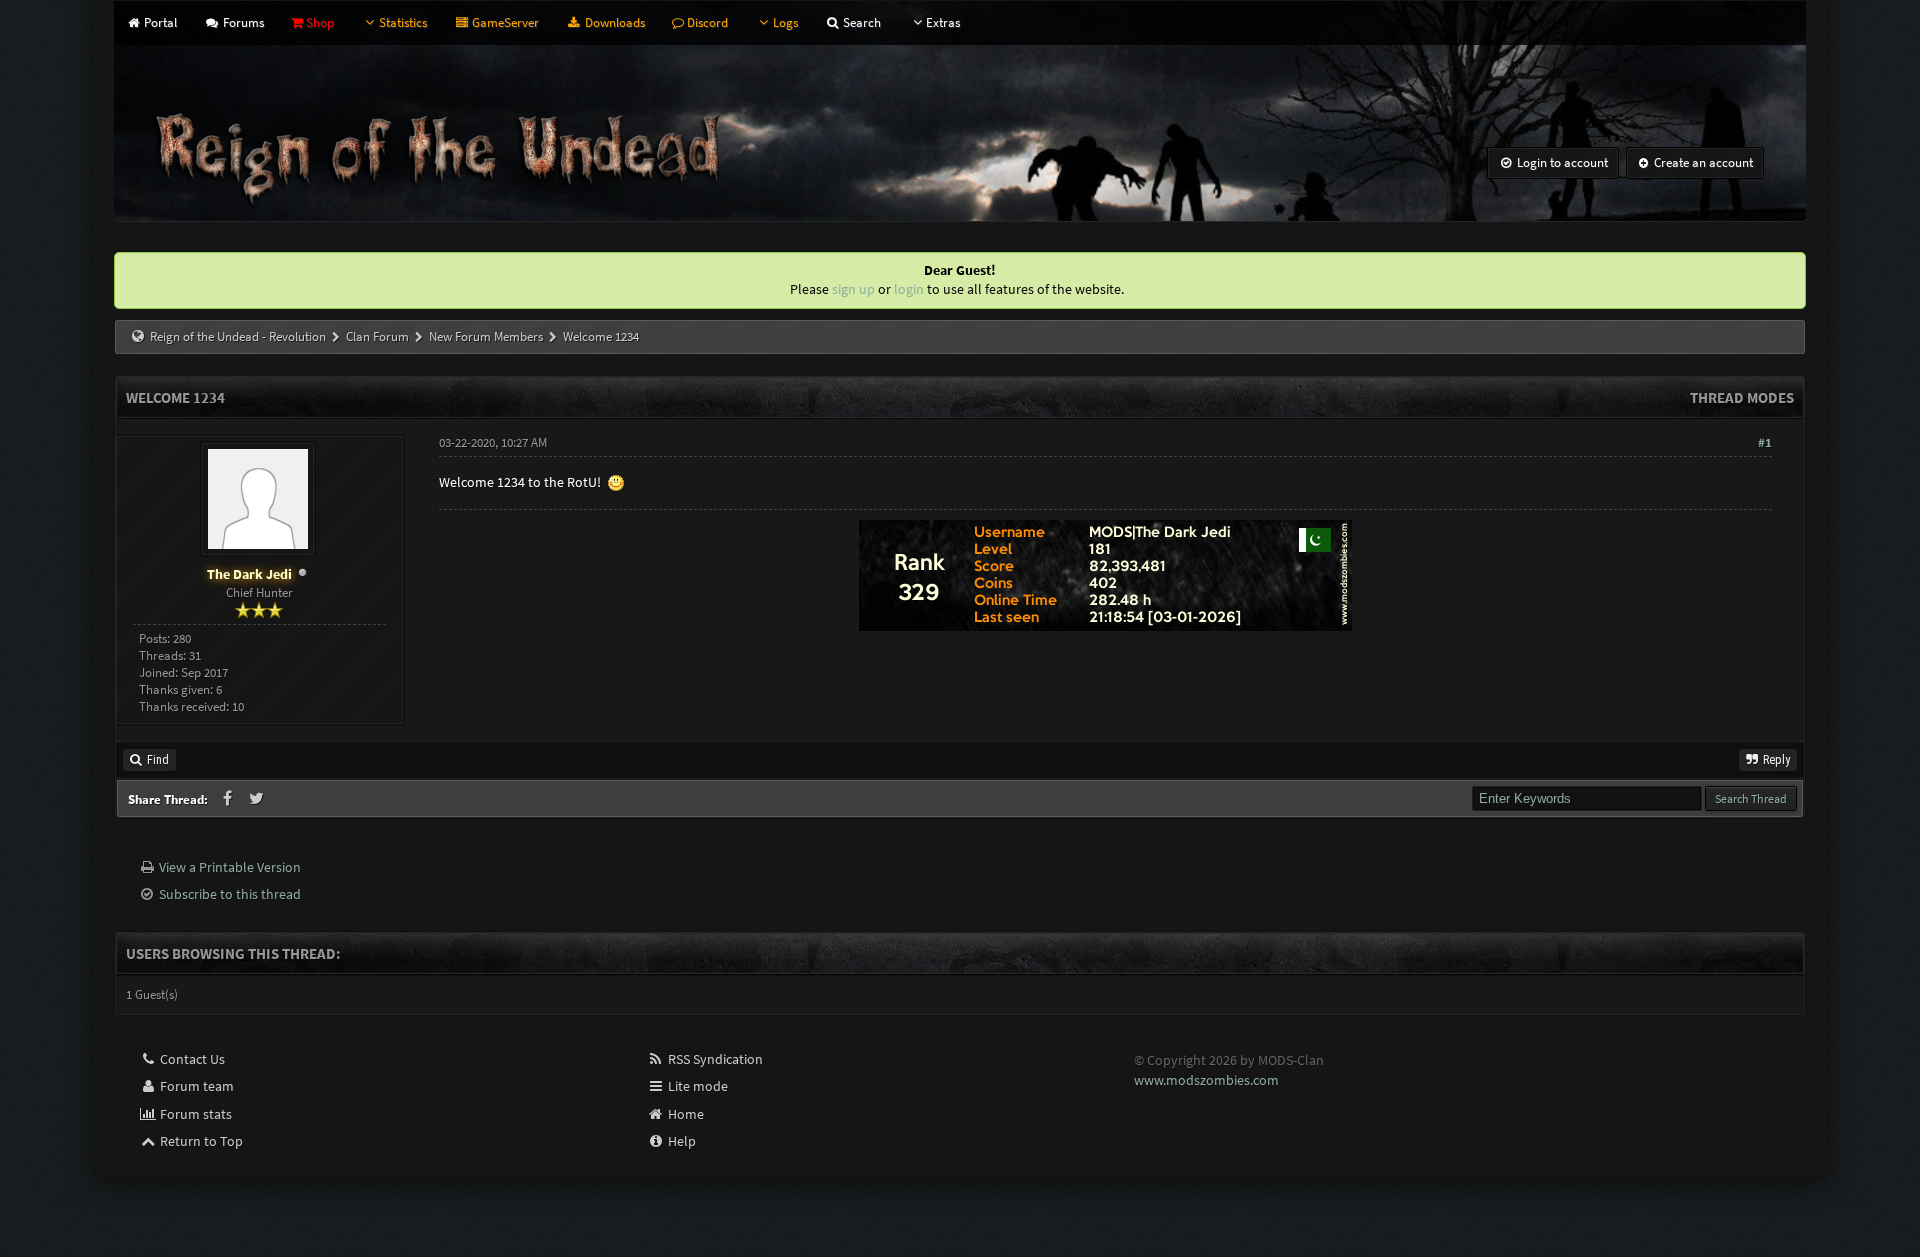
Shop (318, 22)
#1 (1765, 442)
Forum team (195, 1086)
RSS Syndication (714, 1059)
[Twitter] (257, 799)
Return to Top (200, 1141)
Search (860, 22)
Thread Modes (1742, 397)
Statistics (403, 22)
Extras (943, 22)
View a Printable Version (230, 867)
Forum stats (194, 1114)
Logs (785, 22)
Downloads (613, 22)
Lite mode (696, 1086)
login (909, 289)
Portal (159, 22)
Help (680, 1141)
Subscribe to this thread (230, 894)
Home (684, 1114)
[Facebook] (229, 799)
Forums (241, 22)
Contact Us (191, 1059)
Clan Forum (377, 336)
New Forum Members (486, 336)
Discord (706, 22)
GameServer (504, 22)
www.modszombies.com (1206, 1080)
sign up (853, 289)
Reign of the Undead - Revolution (238, 336)
